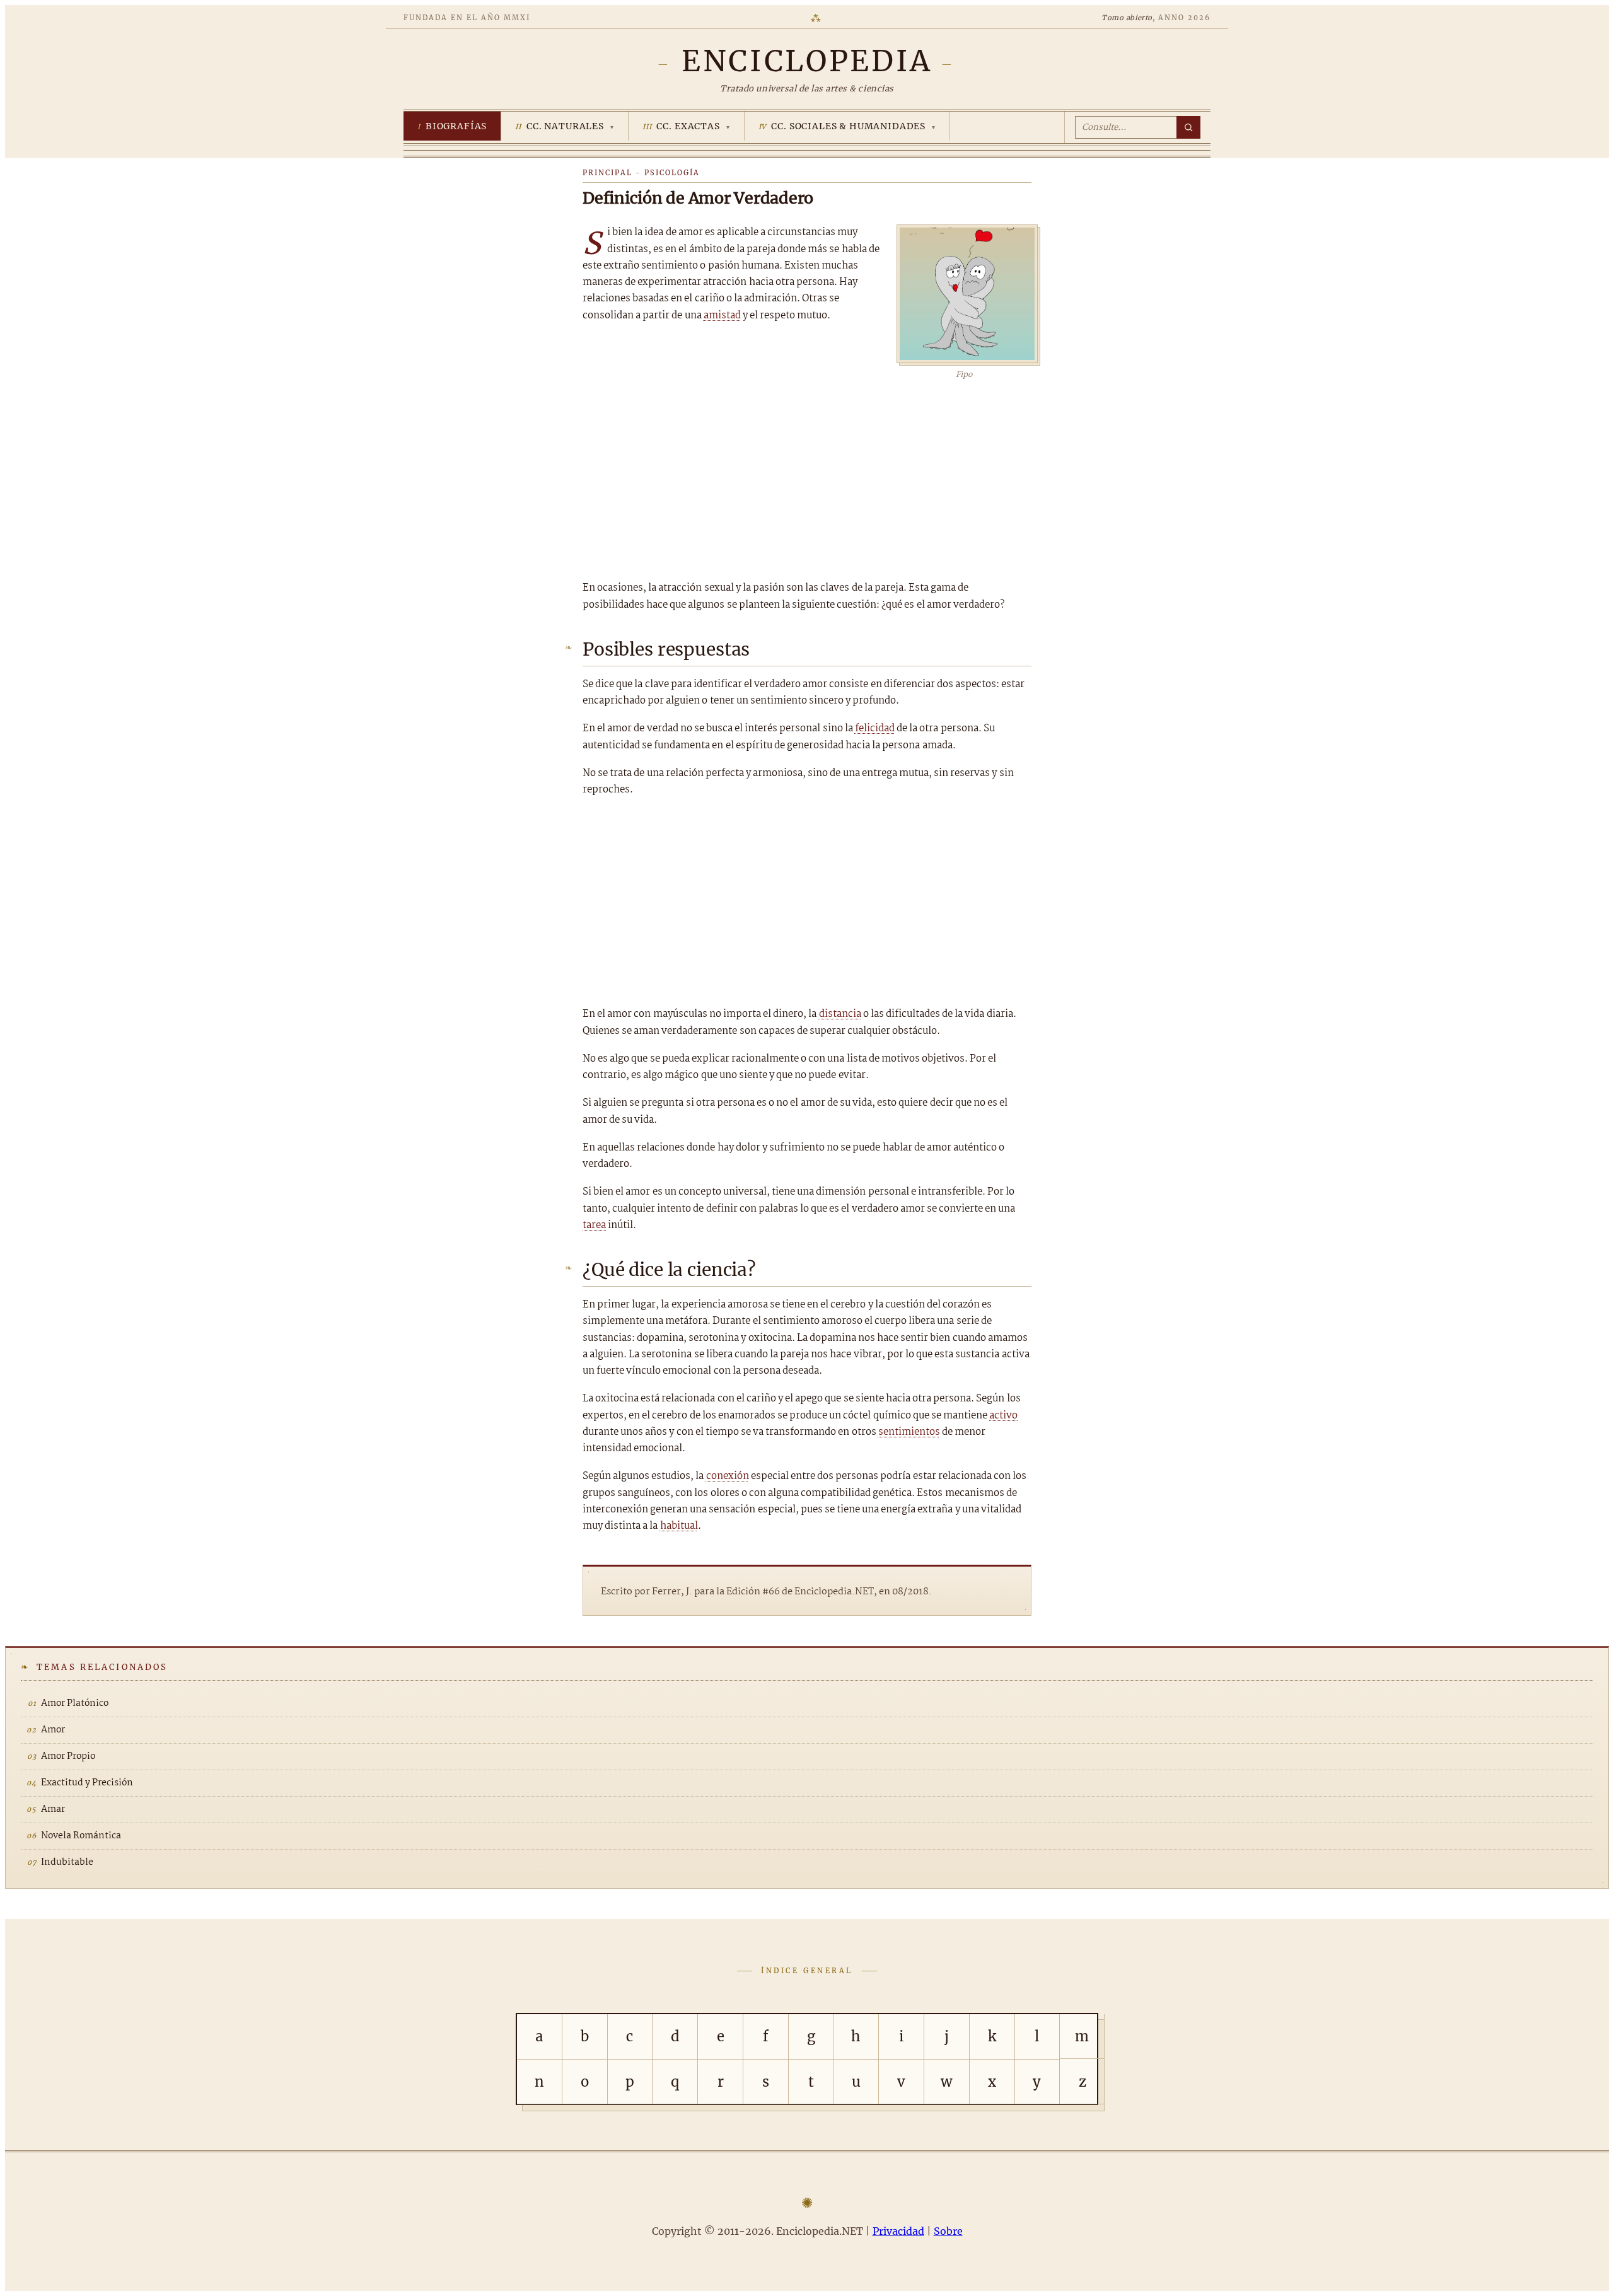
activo (1003, 1416)
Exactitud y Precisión (87, 1783)
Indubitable (67, 1862)
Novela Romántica (81, 1836)
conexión (728, 1476)
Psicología (672, 173)
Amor (53, 1730)
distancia (840, 1014)
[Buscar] (1188, 127)
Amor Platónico (75, 1703)
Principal (607, 173)
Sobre (948, 2231)
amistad (722, 316)
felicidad (875, 728)
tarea (594, 1225)
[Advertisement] (807, 476)
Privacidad (898, 2231)
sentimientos (909, 1432)
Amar (53, 1809)
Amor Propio (68, 1756)
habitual (679, 1526)
